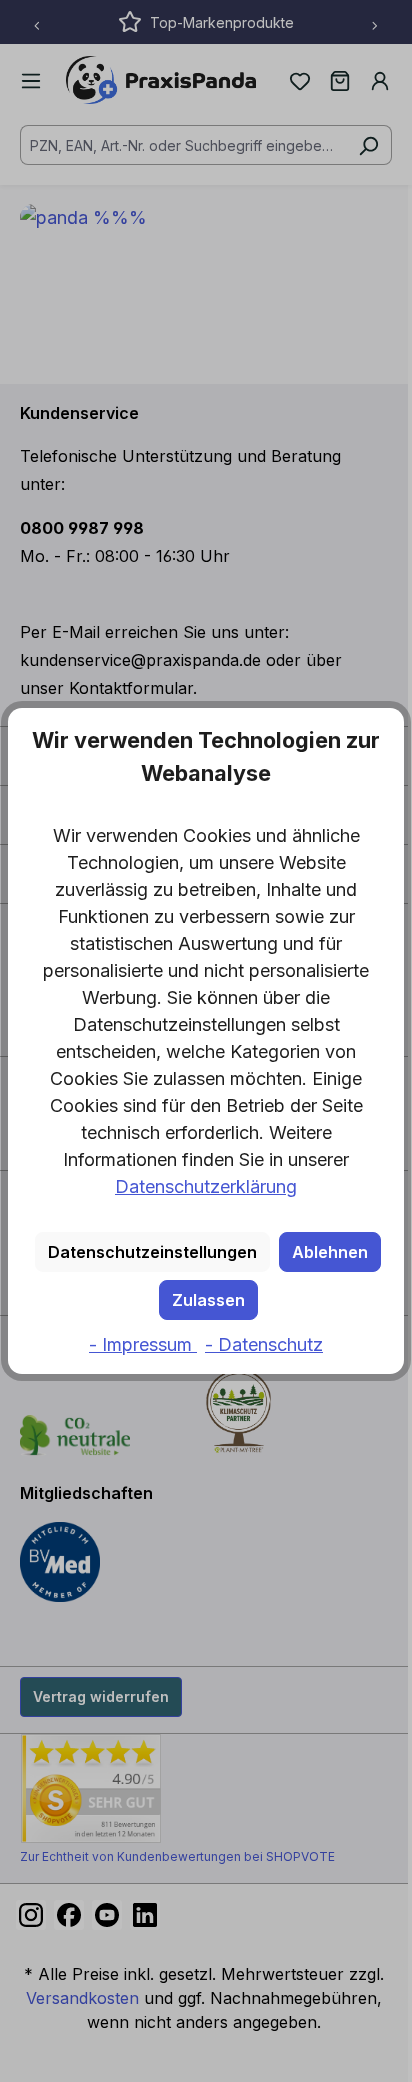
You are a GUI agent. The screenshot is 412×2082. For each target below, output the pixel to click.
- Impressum (143, 1344)
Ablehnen (330, 1252)
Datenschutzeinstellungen (152, 1252)
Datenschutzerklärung (206, 1186)
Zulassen (208, 1300)
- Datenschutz (264, 1344)
